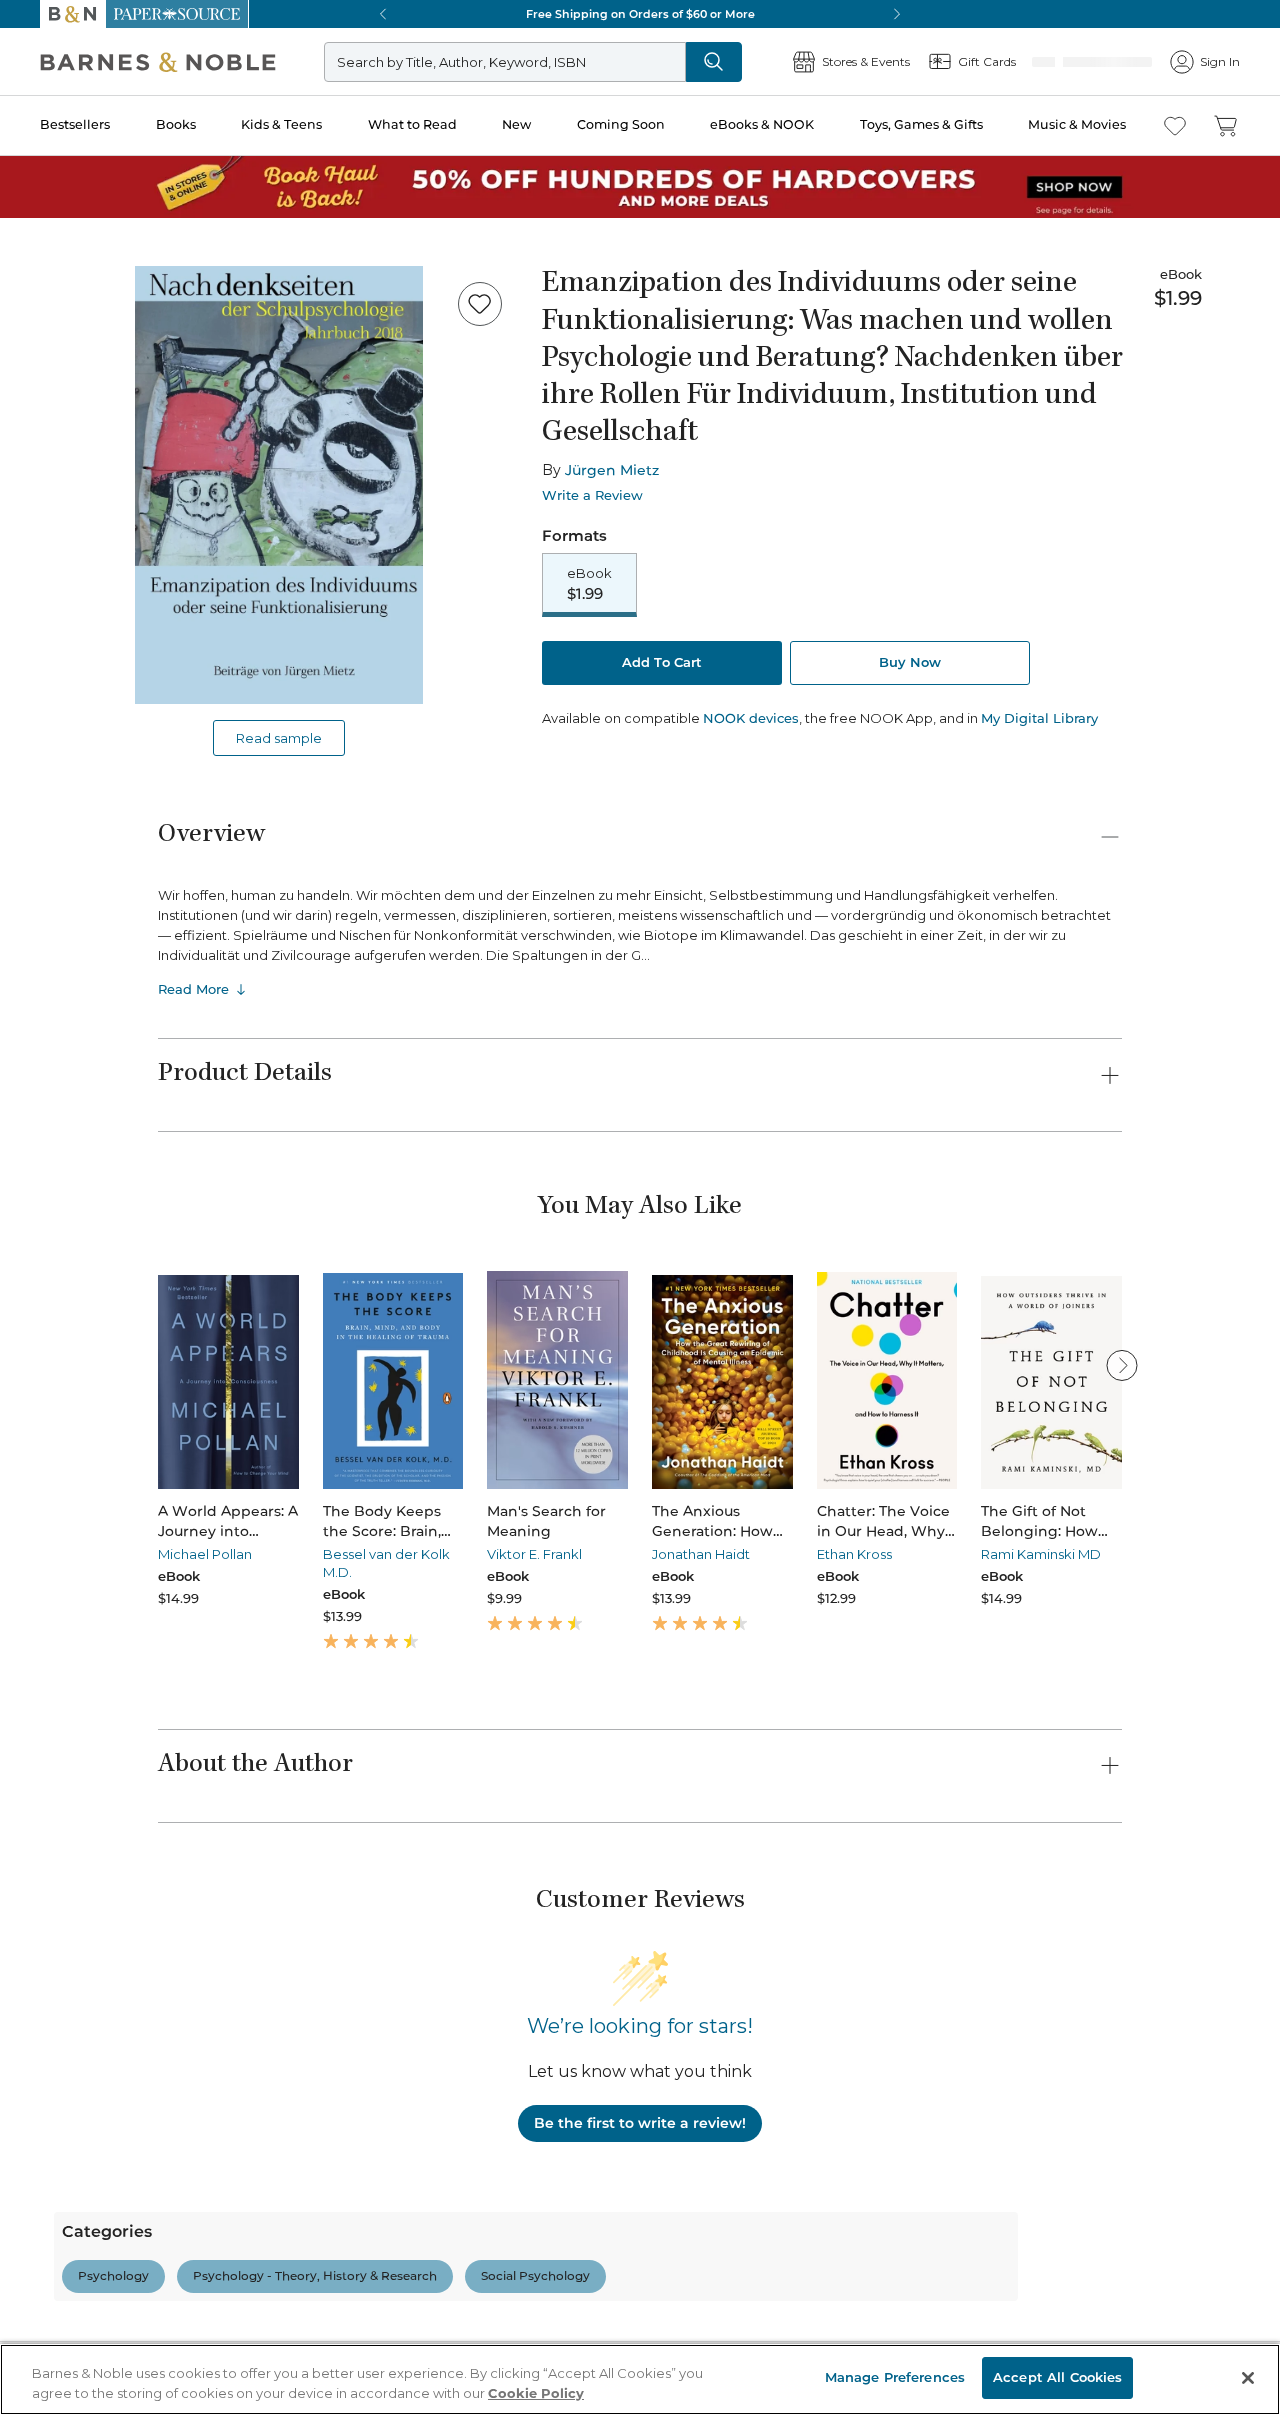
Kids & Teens (281, 124)
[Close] (1248, 2378)
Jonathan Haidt (701, 1554)
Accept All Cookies (1057, 2377)
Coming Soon (621, 124)
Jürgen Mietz (612, 470)
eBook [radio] (589, 585)
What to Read (412, 124)
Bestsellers (75, 124)
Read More (193, 989)
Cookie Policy (536, 2393)
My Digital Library (1039, 720)
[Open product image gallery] (279, 485)
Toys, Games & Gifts (921, 124)
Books (176, 124)
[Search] (780, 62)
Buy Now (910, 664)
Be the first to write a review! (640, 2123)
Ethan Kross (854, 1554)
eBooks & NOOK (762, 124)
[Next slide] (1122, 1365)
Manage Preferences (895, 2377)
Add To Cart (662, 664)
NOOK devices (751, 720)
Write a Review (592, 495)
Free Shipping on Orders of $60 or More (640, 14)
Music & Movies (1077, 124)
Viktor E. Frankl (534, 1554)
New (516, 124)
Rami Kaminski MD (1041, 1554)
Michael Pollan (205, 1554)
